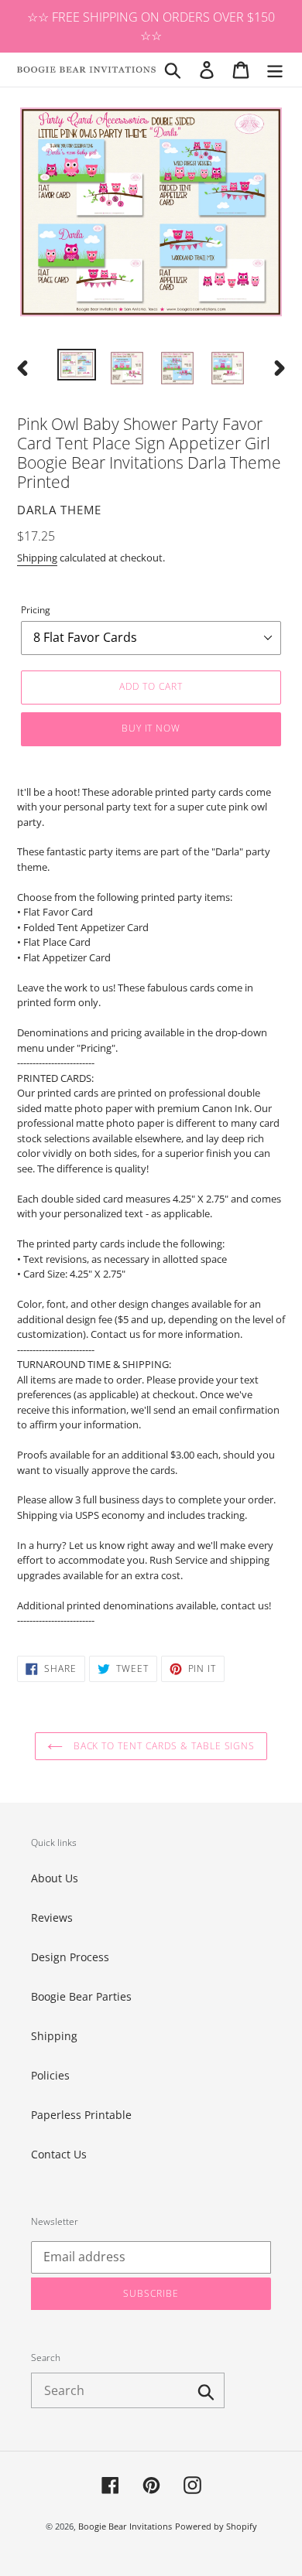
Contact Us (59, 2154)
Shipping (37, 558)
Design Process (70, 1957)
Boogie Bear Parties (81, 1996)
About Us (55, 1878)
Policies (50, 2075)
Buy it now (151, 728)
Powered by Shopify (216, 2526)
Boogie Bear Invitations (125, 2526)
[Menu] (275, 70)
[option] (77, 366)
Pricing (36, 610)
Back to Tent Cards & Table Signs (163, 1746)
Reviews (52, 1917)
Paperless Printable (81, 2115)
